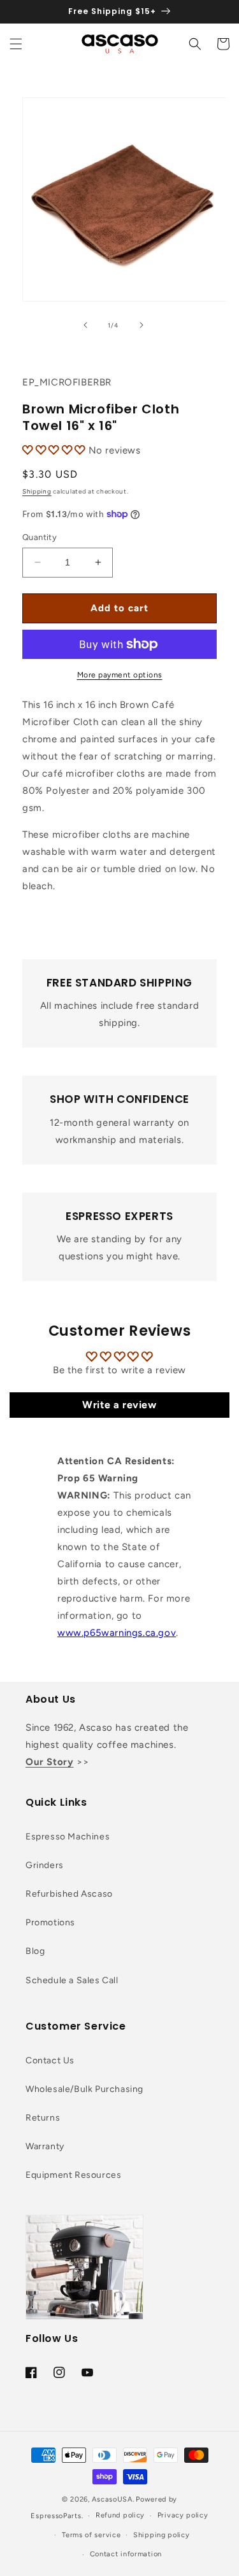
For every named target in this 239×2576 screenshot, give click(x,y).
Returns (43, 2118)
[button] (16, 44)
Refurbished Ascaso (69, 1894)
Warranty (45, 2146)
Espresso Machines (68, 1837)
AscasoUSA (112, 2499)
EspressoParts (56, 2516)
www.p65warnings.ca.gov (117, 1633)
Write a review (119, 1405)
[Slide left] (85, 325)
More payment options (120, 675)
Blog (35, 1951)
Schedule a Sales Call (72, 1980)
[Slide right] (141, 325)
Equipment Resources (73, 2175)
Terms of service (91, 2535)
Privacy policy (183, 2515)
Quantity (40, 537)
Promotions (50, 1922)
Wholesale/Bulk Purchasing (84, 2089)
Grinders (45, 1865)
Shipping (37, 491)
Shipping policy (162, 2535)
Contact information (126, 2554)
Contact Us (50, 2060)
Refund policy (120, 2515)
